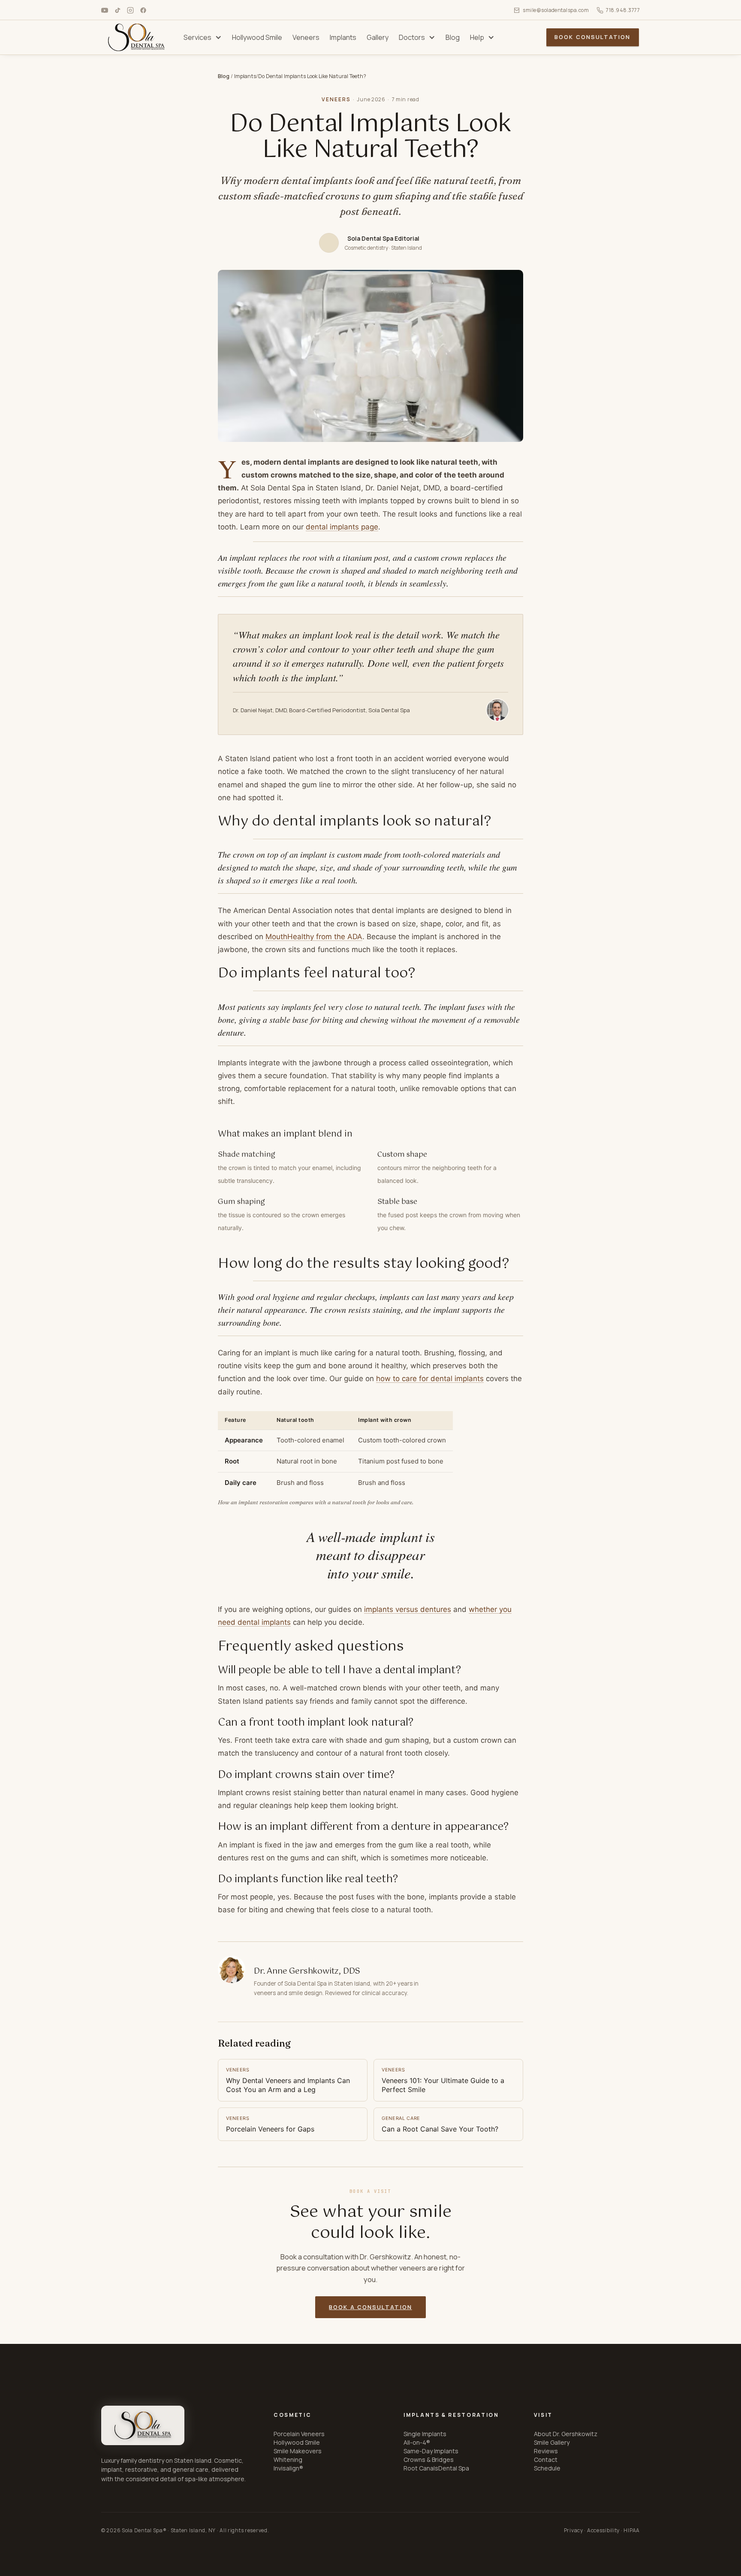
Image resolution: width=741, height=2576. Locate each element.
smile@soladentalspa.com (556, 10)
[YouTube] (105, 10)
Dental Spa (454, 2468)
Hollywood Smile (297, 2442)
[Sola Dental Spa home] (143, 2425)
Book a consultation (370, 2307)
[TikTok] (117, 10)
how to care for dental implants (430, 1379)
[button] (203, 37)
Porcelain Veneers (299, 2434)
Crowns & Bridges (429, 2460)
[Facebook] (143, 10)
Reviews (546, 2451)
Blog (224, 76)
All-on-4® (417, 2442)
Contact (546, 2460)
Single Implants (425, 2434)
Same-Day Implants (431, 2451)
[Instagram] (130, 10)
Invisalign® (288, 2468)
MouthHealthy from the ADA (314, 937)
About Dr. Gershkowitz (566, 2434)
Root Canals (421, 2468)
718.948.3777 (623, 10)
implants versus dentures (408, 1609)
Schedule (547, 2468)
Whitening (288, 2460)
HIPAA (632, 2530)
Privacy (574, 2530)
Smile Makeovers (298, 2451)
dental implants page (342, 527)
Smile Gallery (552, 2442)
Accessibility (603, 2530)
